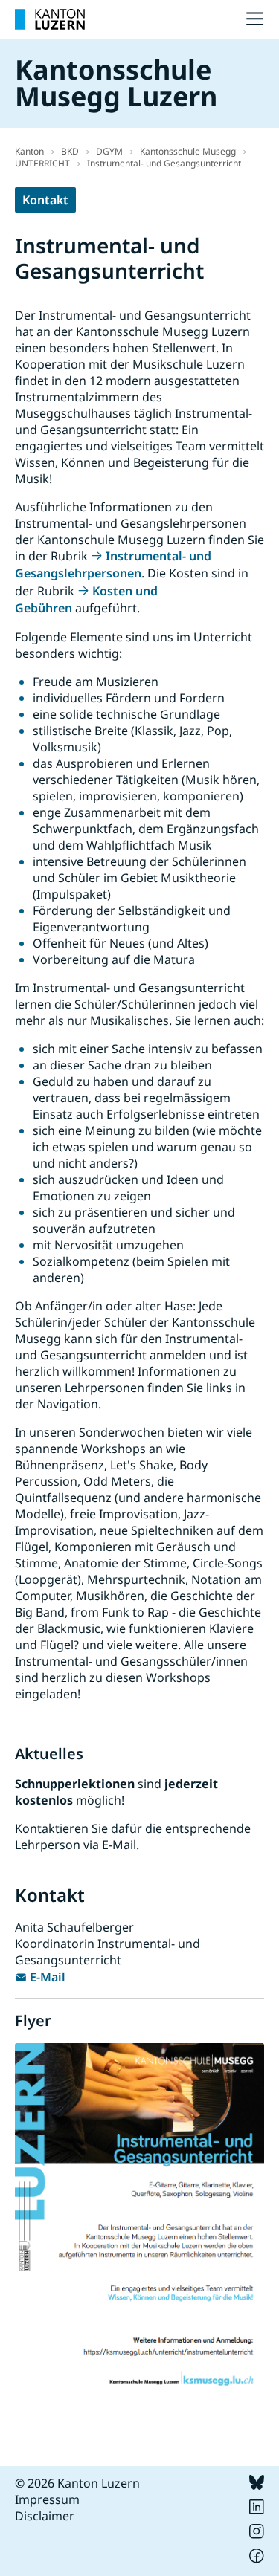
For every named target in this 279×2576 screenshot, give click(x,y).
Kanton (29, 151)
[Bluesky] (257, 2485)
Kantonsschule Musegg (188, 151)
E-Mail (48, 1977)
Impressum (47, 2499)
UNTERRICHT (42, 163)
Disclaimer (45, 2516)
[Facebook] (257, 2559)
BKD (70, 151)
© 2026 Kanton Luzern (77, 2483)
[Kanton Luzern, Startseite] (50, 19)
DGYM (109, 151)
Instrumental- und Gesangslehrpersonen (113, 564)
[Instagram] (257, 2534)
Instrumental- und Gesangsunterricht (164, 163)
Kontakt (45, 200)
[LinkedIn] (257, 2510)
